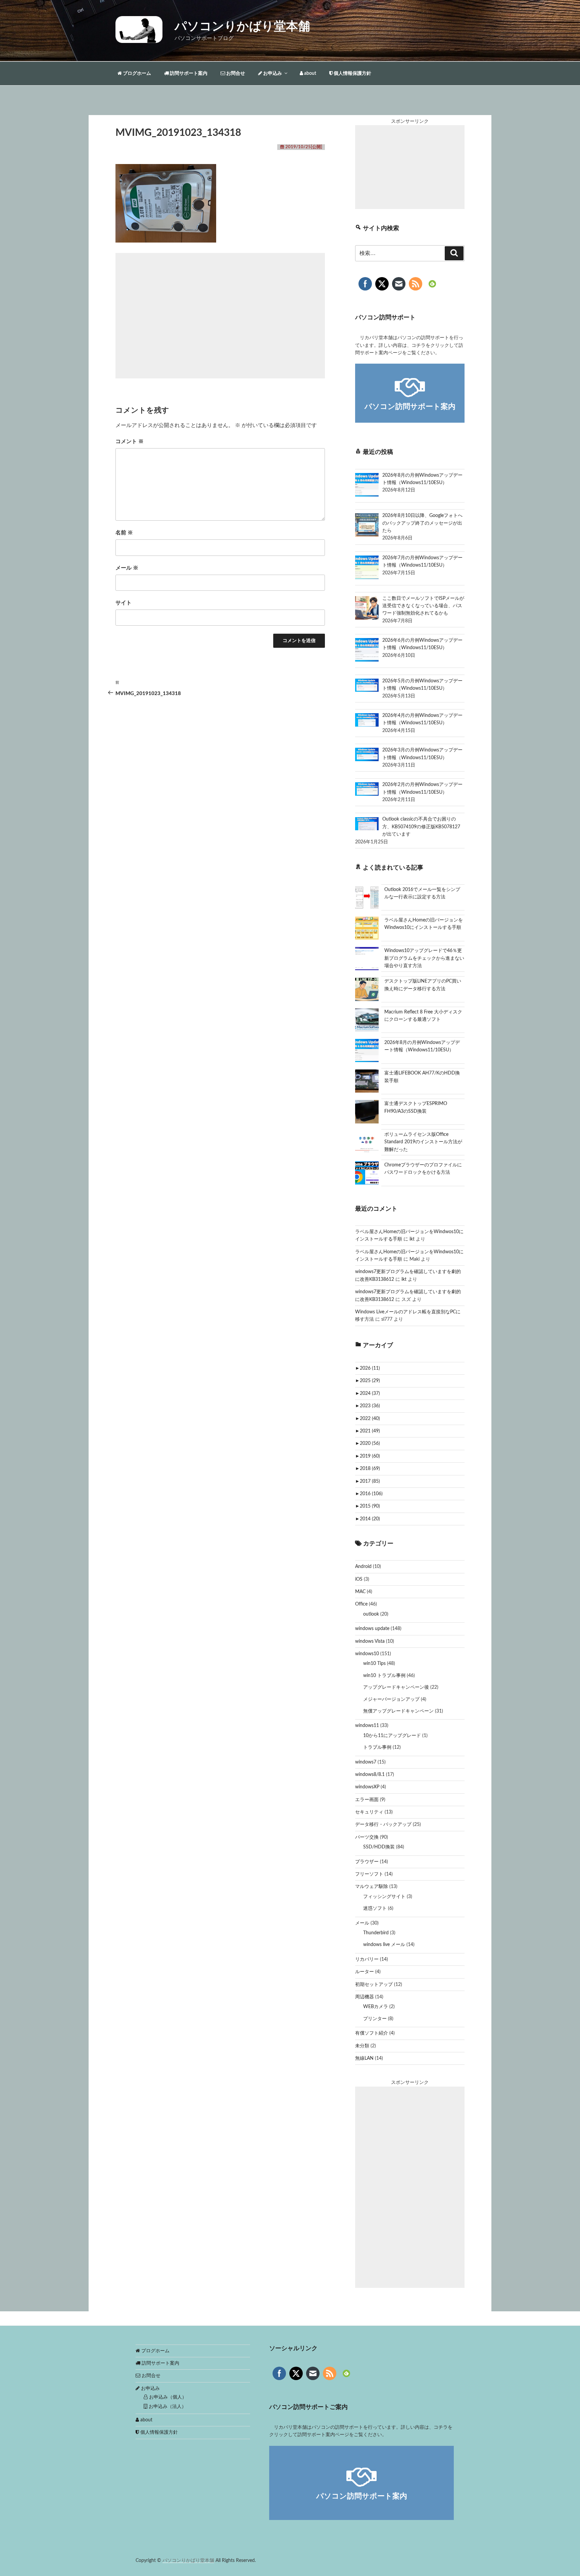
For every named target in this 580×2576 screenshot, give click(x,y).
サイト (124, 603)
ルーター (365, 1972)
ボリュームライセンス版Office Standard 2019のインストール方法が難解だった (423, 1142)
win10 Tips (374, 1664)
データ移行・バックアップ (383, 1825)
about (310, 73)
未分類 (362, 2046)
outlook (371, 1614)
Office (361, 1604)
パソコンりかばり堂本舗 (242, 27)
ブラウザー (367, 1862)
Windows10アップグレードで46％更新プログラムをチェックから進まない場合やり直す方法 (424, 958)
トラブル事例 (377, 1747)
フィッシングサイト (384, 1897)
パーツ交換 (367, 1837)
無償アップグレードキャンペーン (398, 1711)
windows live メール (384, 1945)
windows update (372, 1629)
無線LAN (364, 2058)
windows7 (366, 1762)
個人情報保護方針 (352, 73)
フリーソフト (369, 1874)
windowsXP (367, 1787)
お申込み (272, 73)
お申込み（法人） (167, 2407)
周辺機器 (365, 1997)
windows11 (367, 1726)
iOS (359, 1579)
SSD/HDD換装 (379, 1847)
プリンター (375, 2019)
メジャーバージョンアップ (391, 1699)
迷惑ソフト (375, 1908)
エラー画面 (367, 1800)
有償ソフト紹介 (372, 2033)
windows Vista (370, 1641)
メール (127, 568)
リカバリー (367, 1959)
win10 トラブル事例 (384, 1676)
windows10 (367, 1654)
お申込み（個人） (167, 2397)
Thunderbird (376, 1933)
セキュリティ (369, 1812)
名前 (124, 533)
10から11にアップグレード (392, 1736)
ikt (412, 1239)
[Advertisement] (220, 316)
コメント (130, 441)
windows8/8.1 (370, 1775)
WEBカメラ (376, 2007)
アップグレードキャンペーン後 (396, 1687)
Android (363, 1567)
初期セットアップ (374, 1985)
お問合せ (235, 73)
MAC (360, 1592)
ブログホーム (136, 73)
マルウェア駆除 (372, 1887)
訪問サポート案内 (188, 73)
